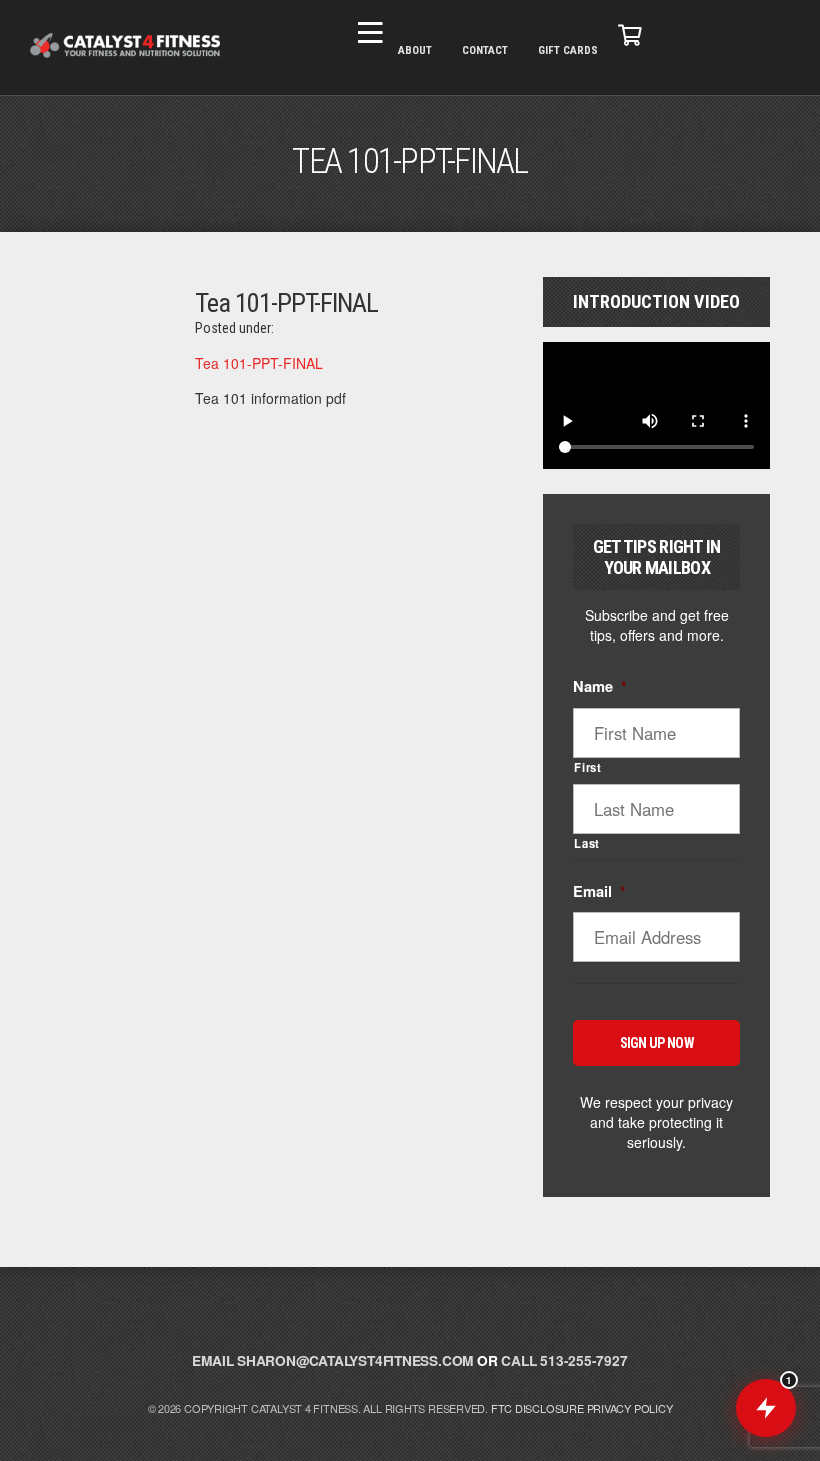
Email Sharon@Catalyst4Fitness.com (332, 1360)
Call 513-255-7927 (564, 1360)
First (587, 767)
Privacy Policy (630, 1408)
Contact (485, 50)
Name (600, 686)
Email (599, 891)
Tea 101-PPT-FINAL (259, 363)
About (415, 50)
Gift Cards (568, 50)
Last (587, 843)
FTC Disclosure (537, 1408)
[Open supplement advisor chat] (766, 1408)
